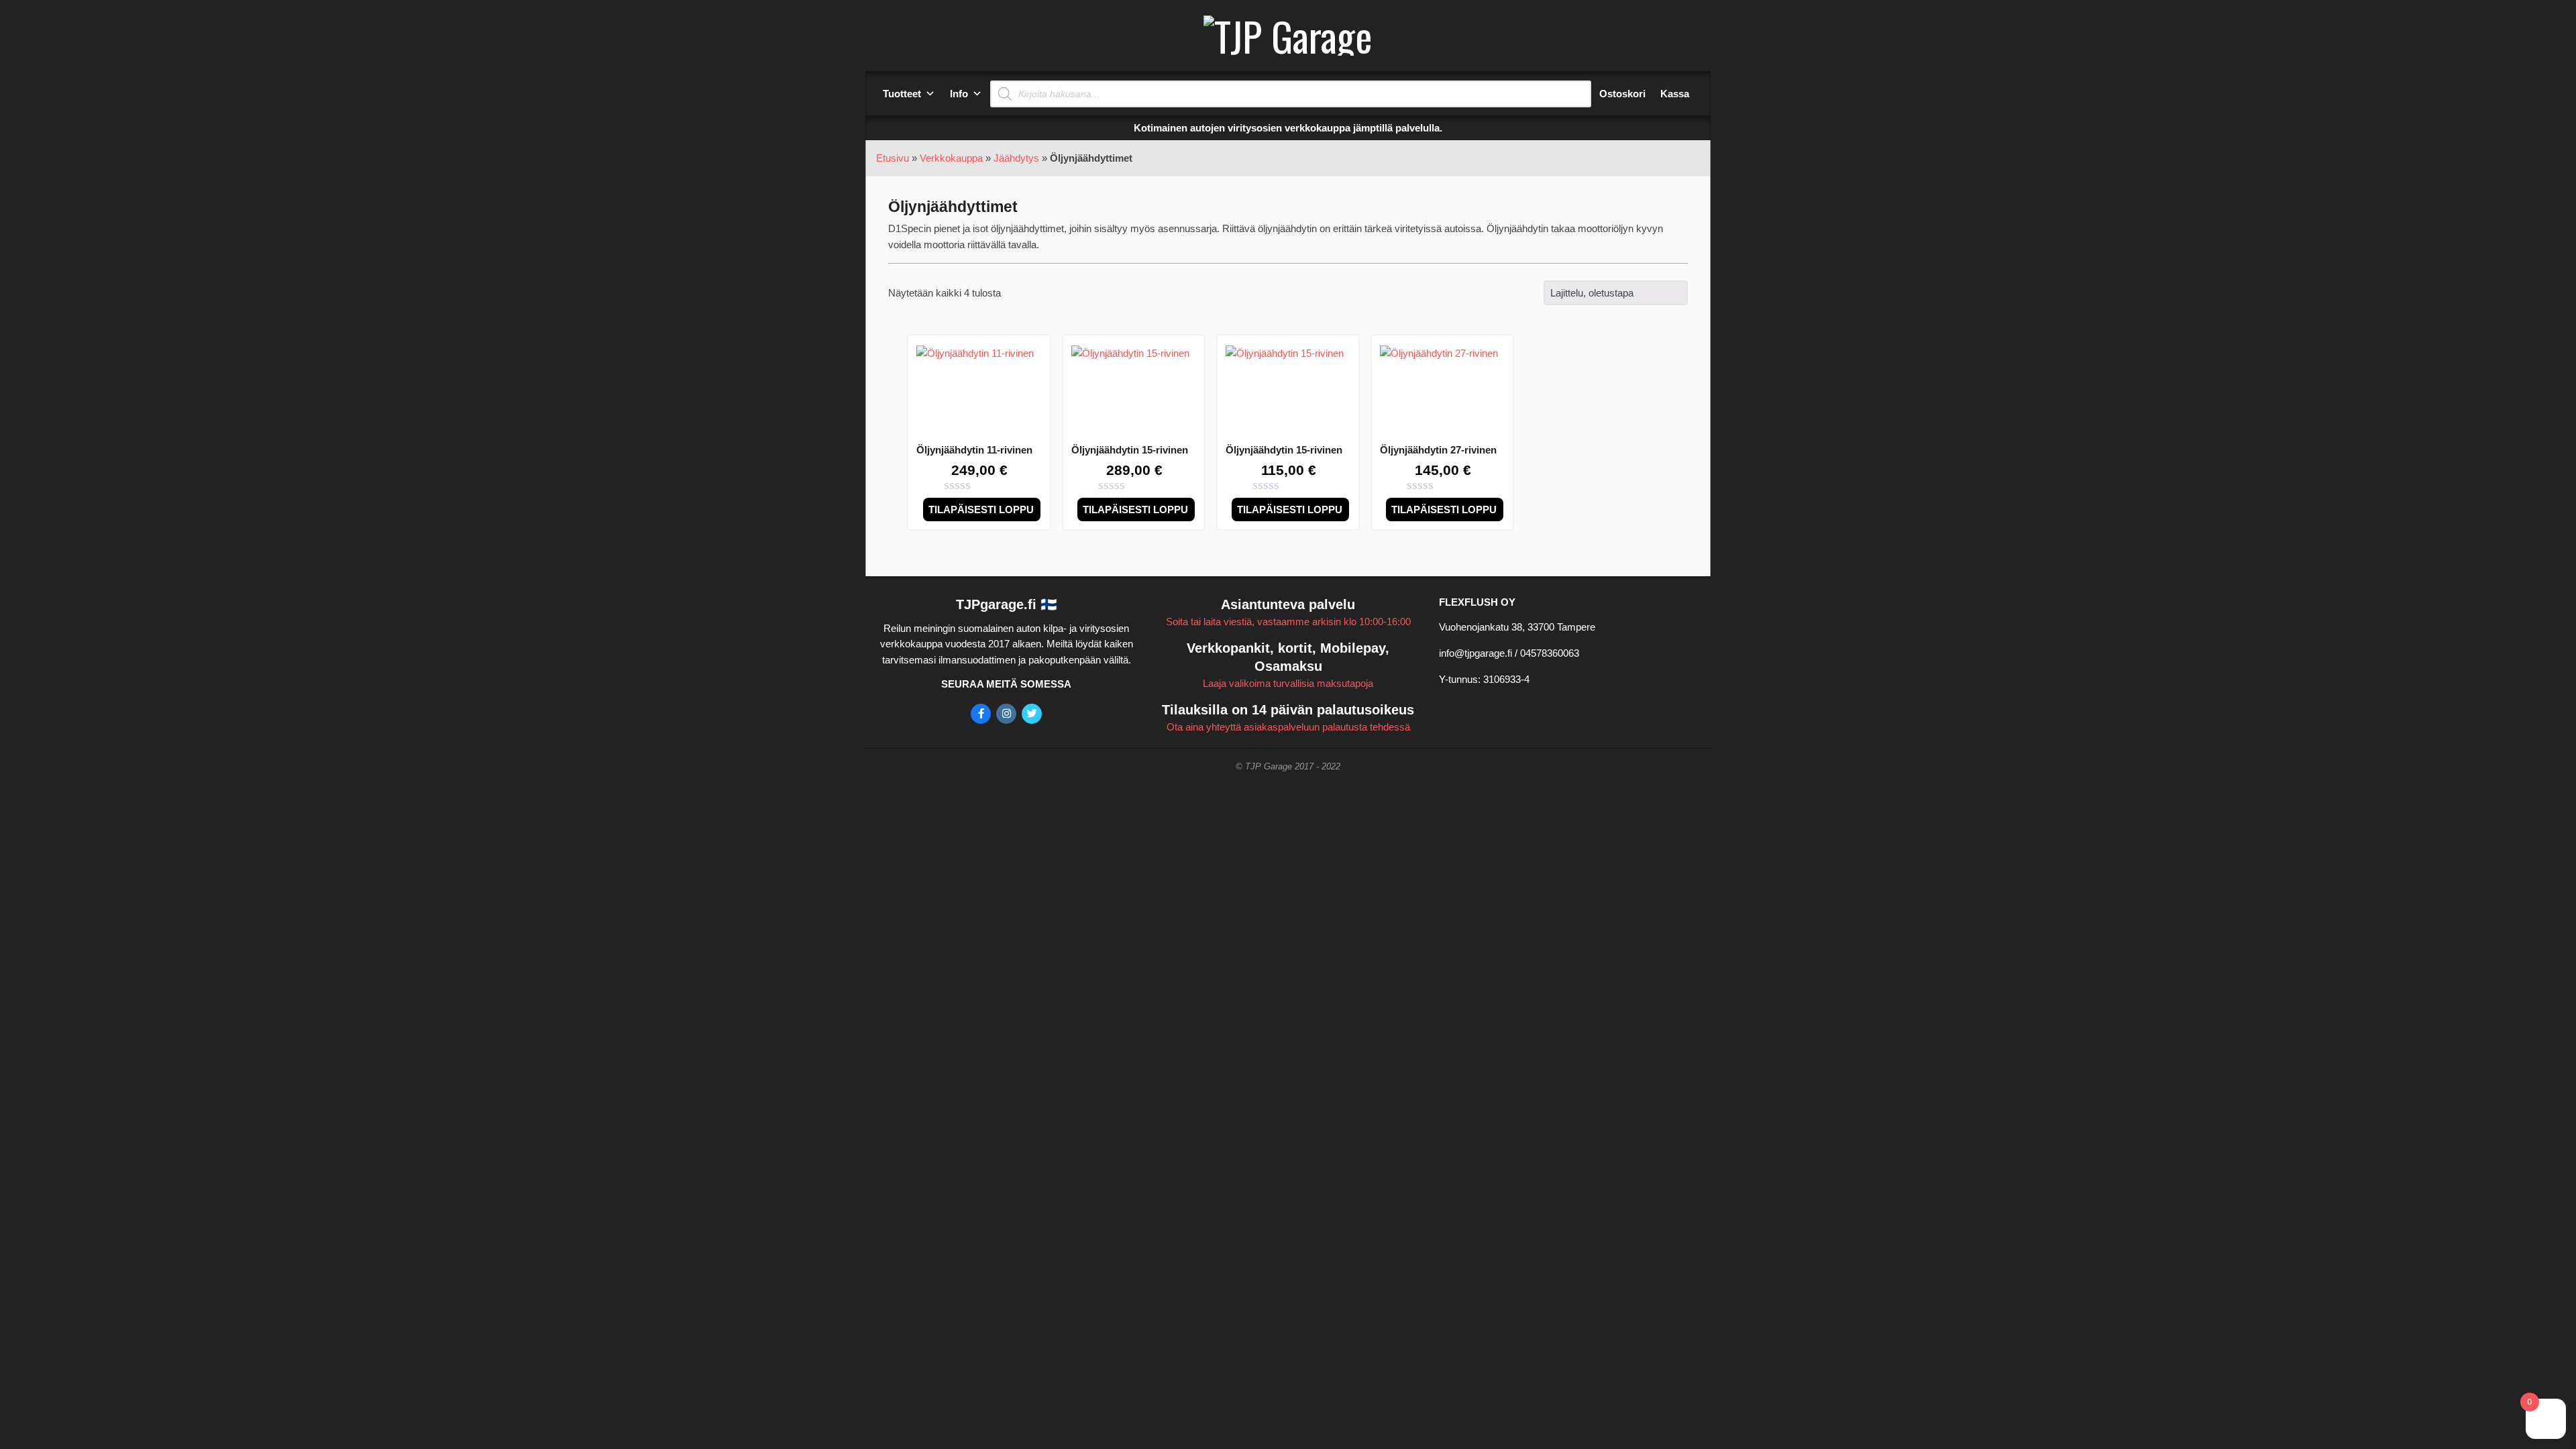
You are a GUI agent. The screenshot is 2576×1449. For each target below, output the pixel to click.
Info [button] (959, 94)
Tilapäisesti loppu (981, 509)
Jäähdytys (1016, 158)
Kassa (1675, 94)
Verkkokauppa (951, 158)
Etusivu (893, 158)
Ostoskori (1622, 94)
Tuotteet (902, 94)
